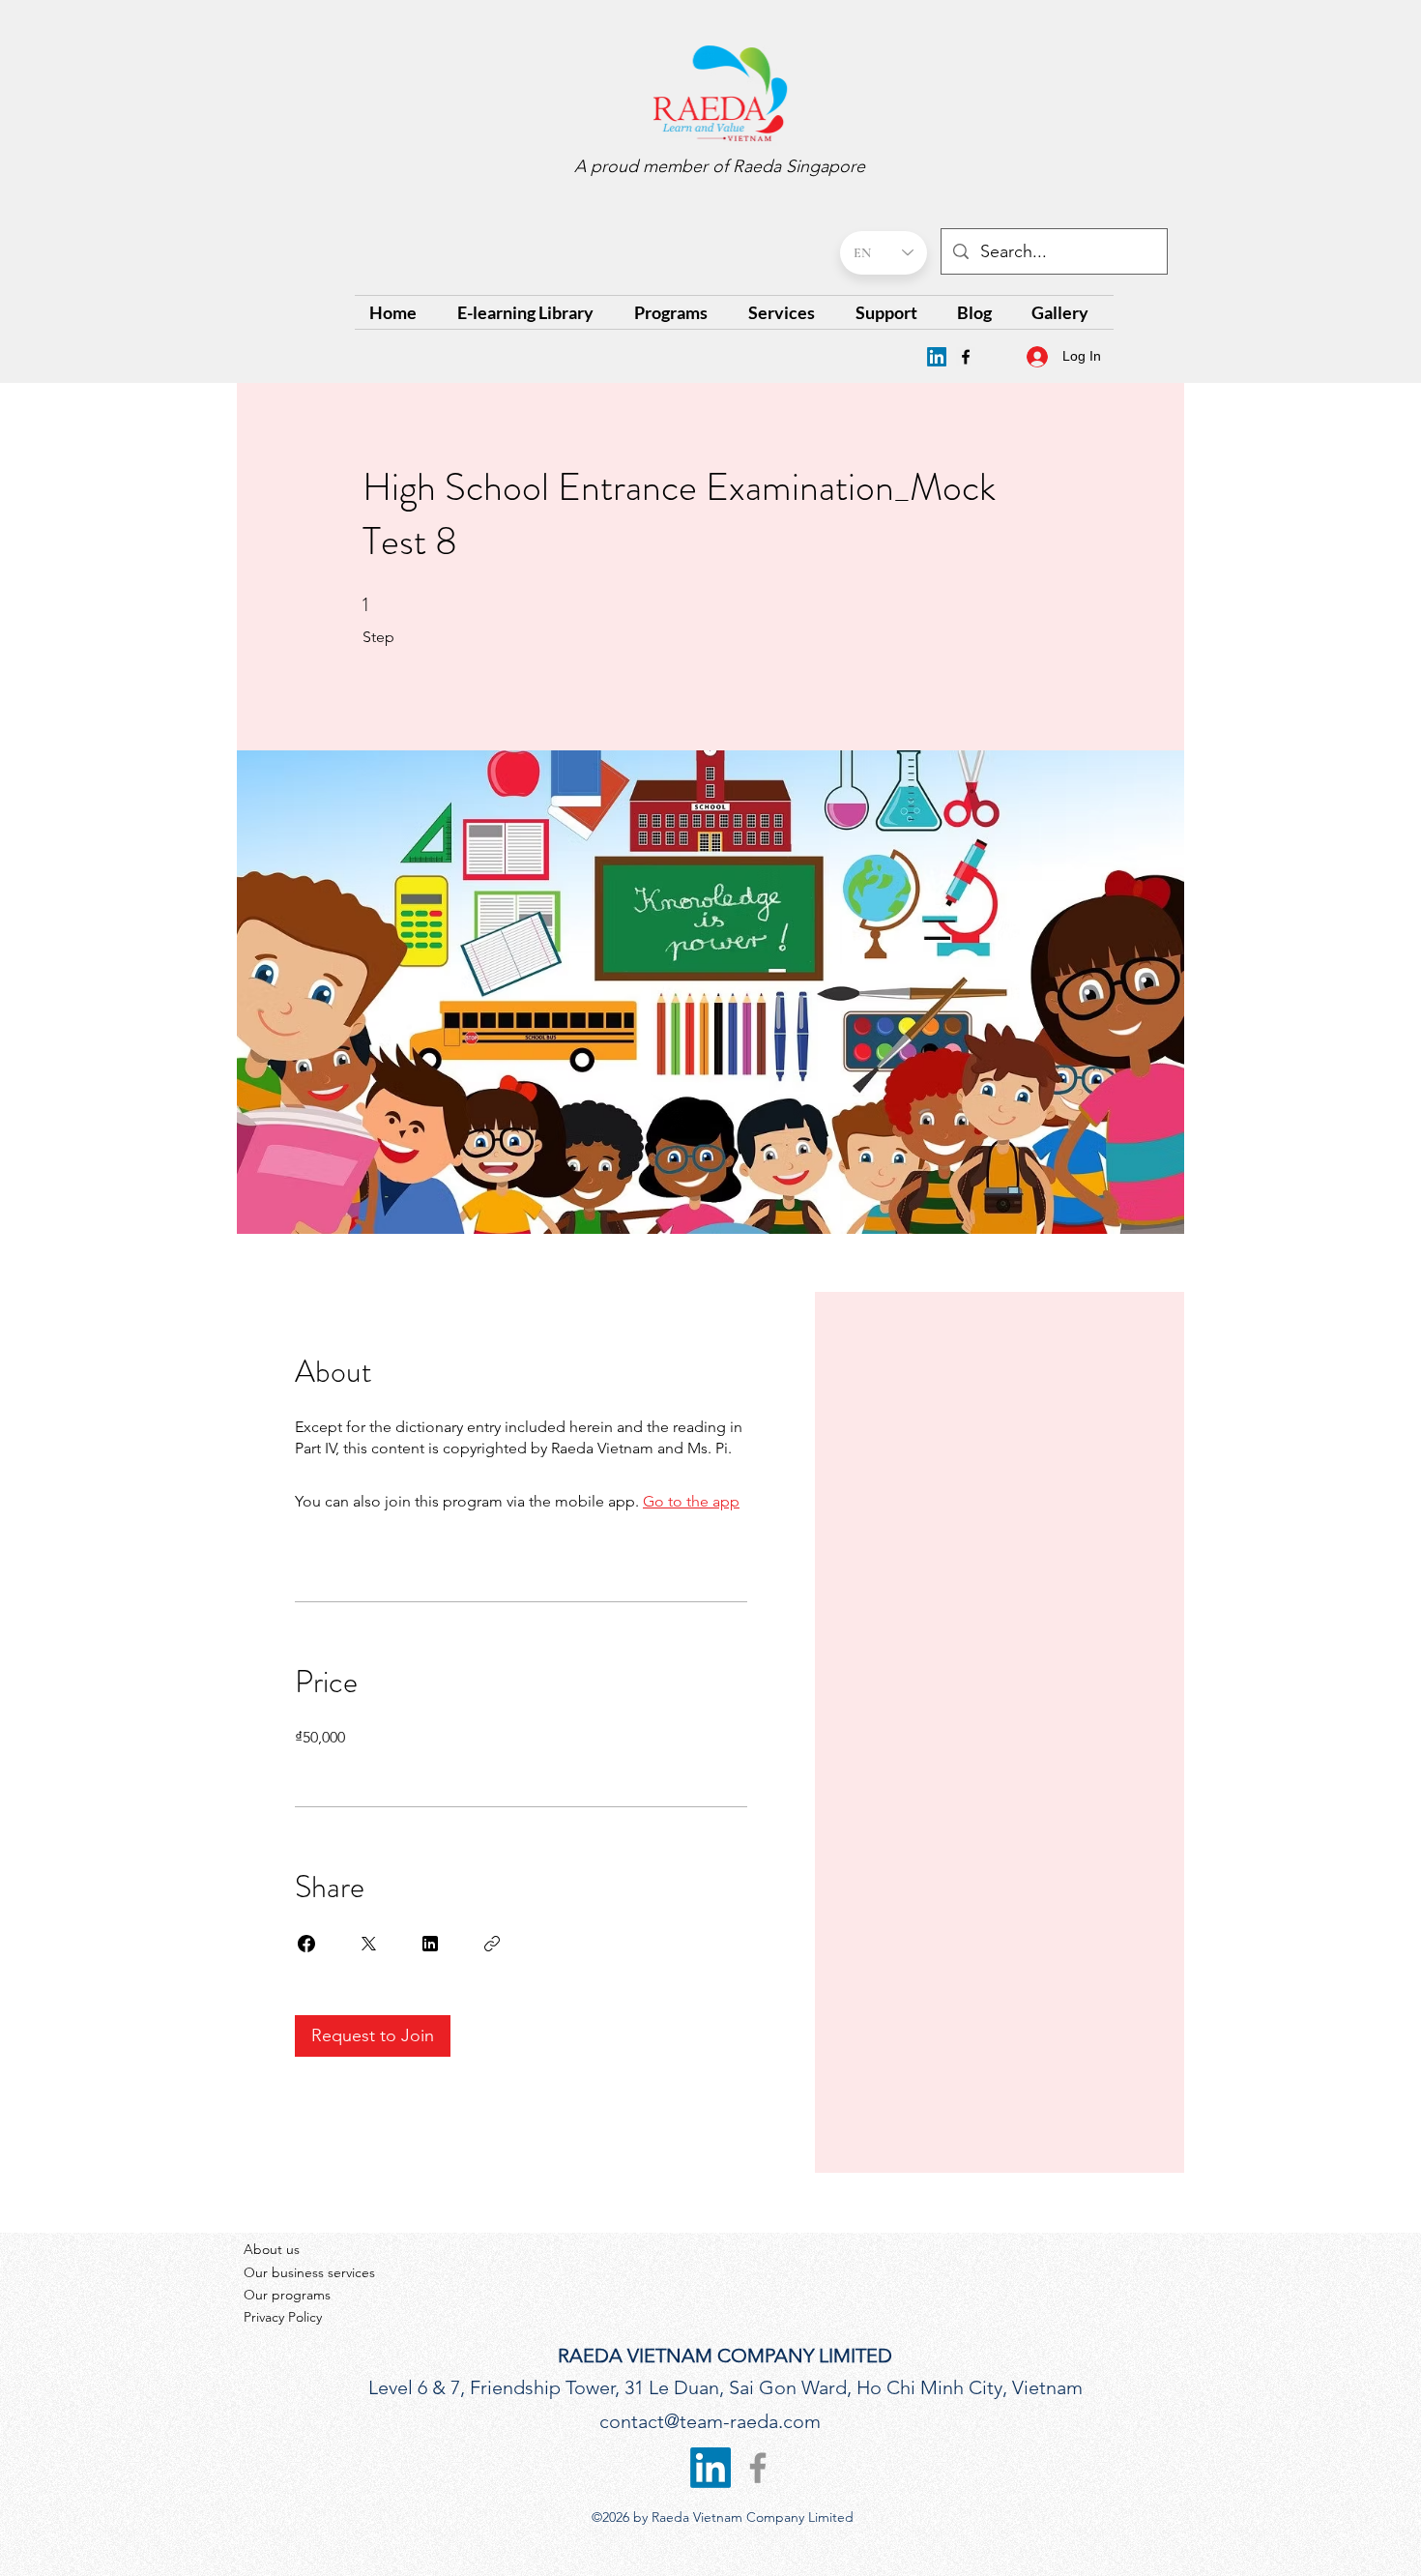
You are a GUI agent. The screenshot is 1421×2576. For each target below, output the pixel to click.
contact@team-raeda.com (710, 2421)
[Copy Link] (492, 1944)
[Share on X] (368, 1944)
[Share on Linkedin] (430, 1944)
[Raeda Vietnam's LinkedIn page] (937, 357)
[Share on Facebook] (306, 1944)
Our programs (287, 2295)
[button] (677, 312)
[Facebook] (966, 357)
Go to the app (691, 1501)
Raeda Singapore (799, 166)
